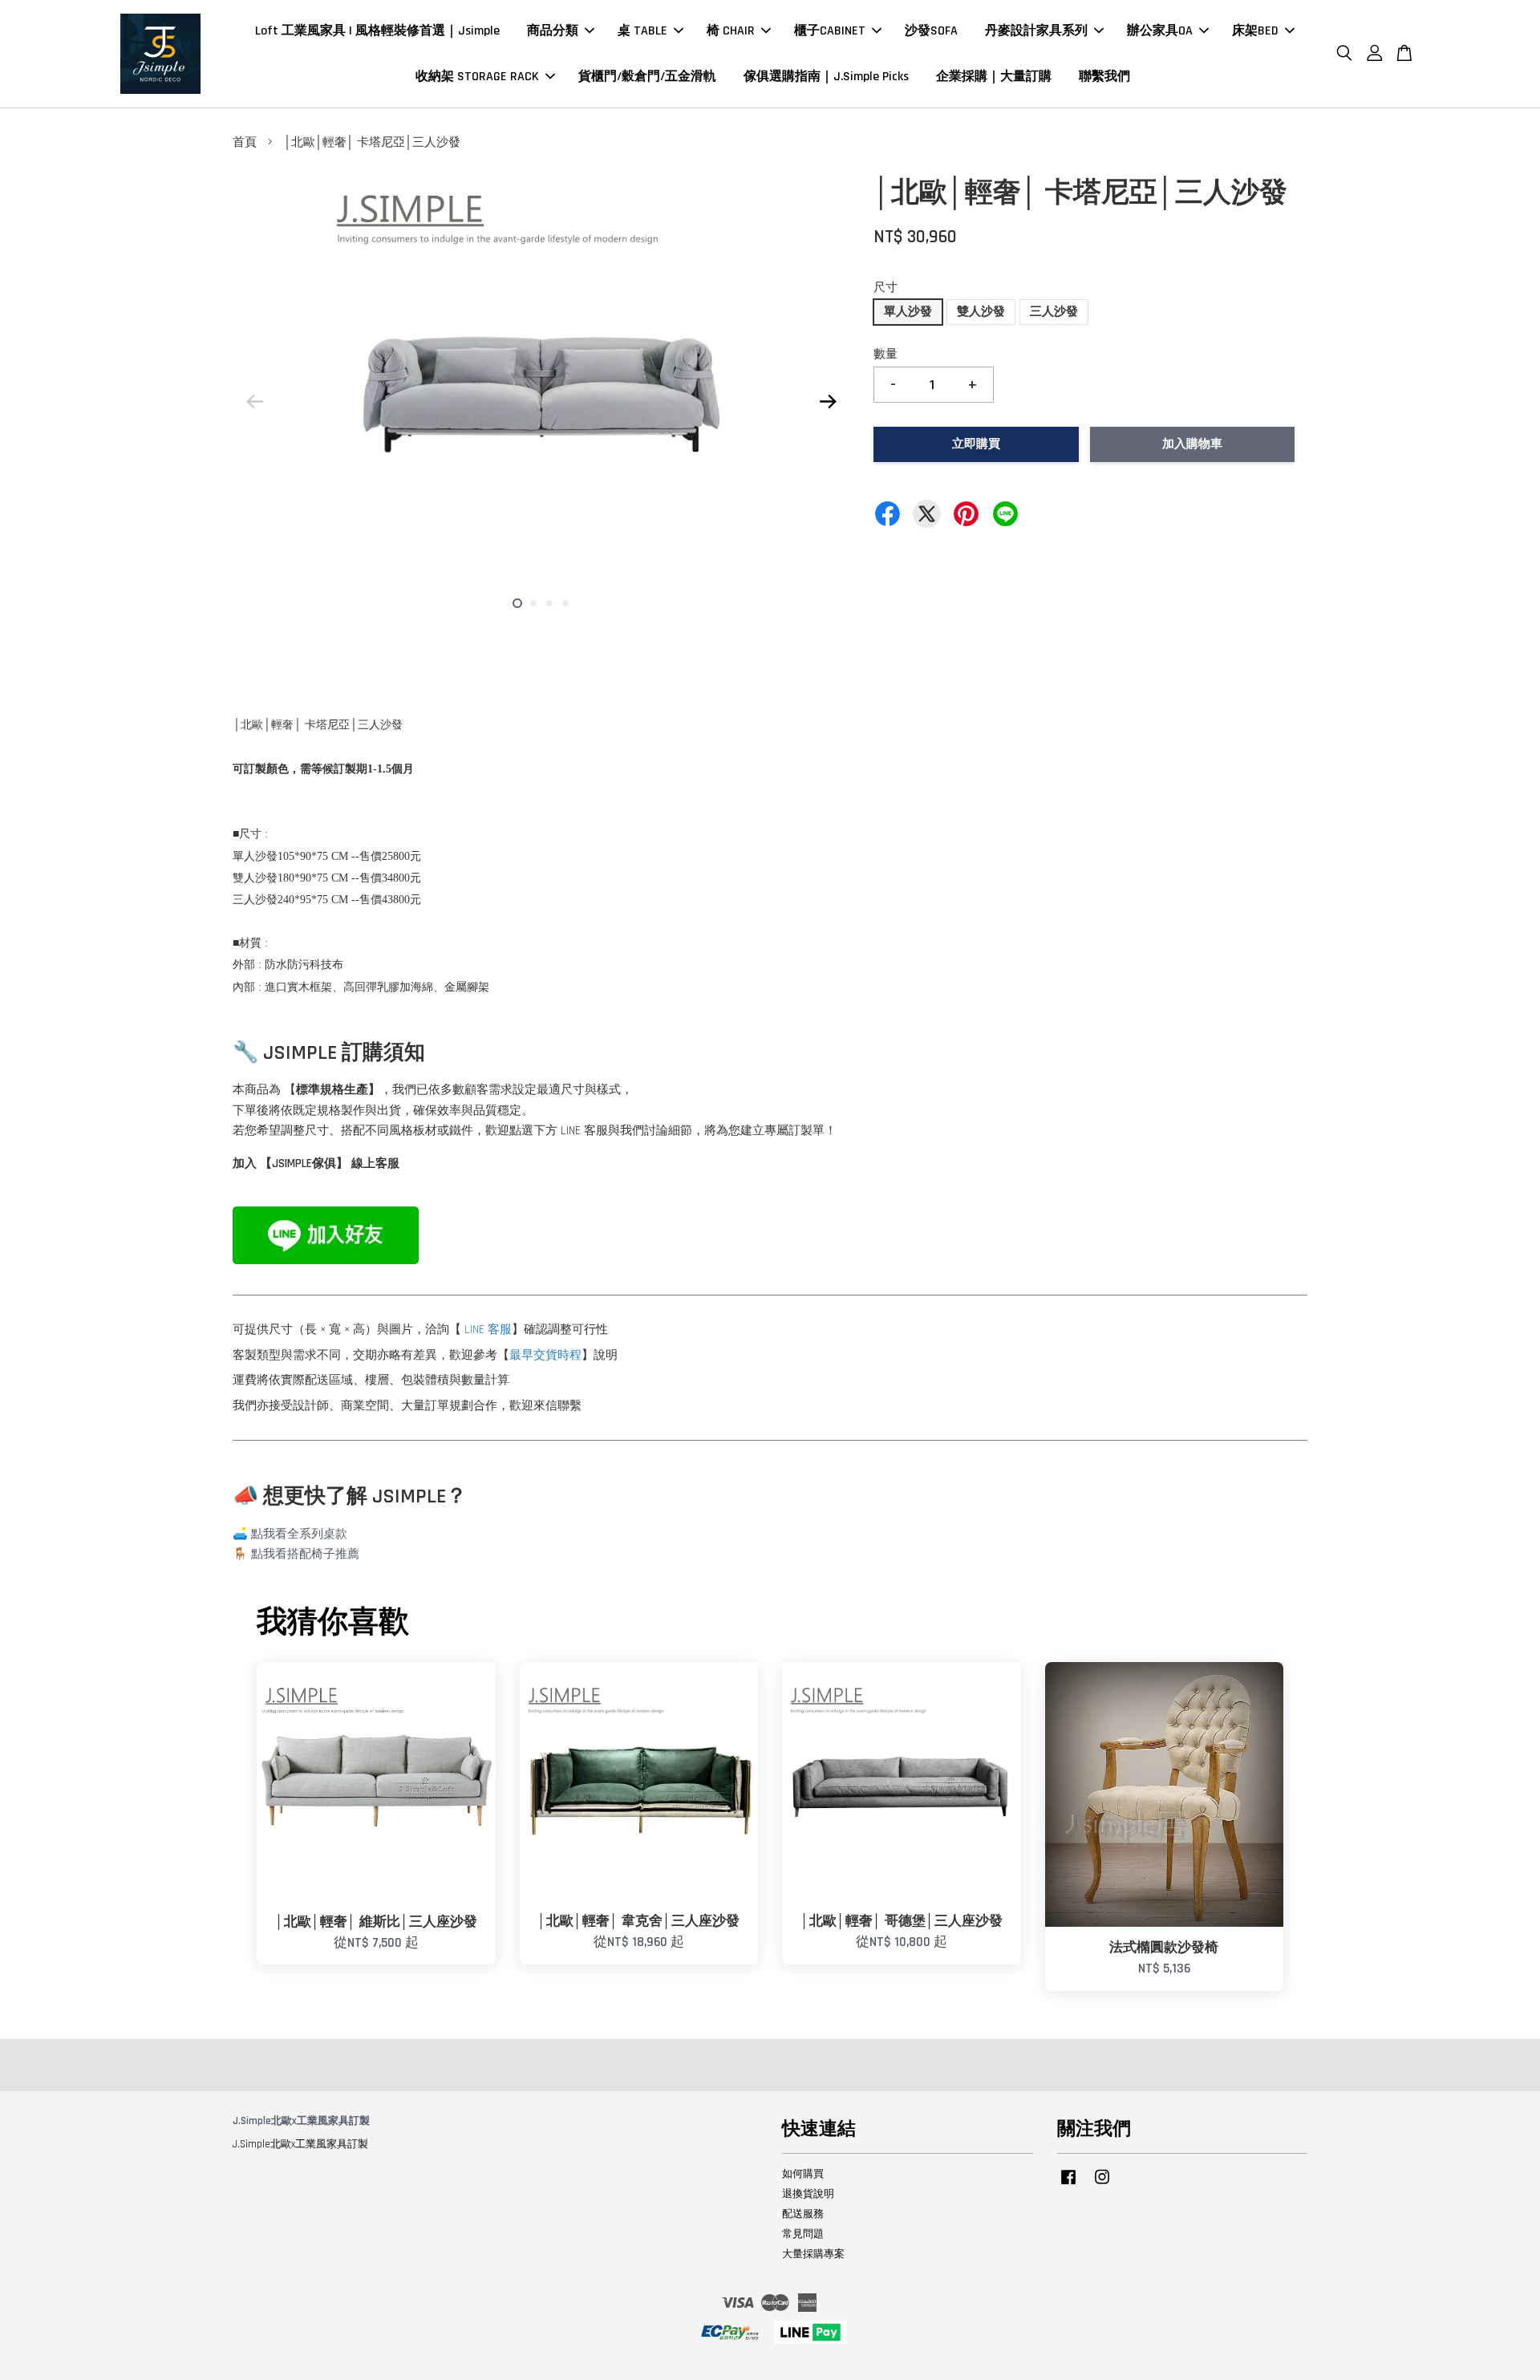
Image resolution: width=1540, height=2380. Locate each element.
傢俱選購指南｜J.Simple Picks (826, 77)
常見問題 (803, 2234)
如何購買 (803, 2174)
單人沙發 (908, 312)
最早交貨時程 (545, 1355)
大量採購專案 (813, 2254)
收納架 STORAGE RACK (477, 77)
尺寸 (885, 288)
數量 (885, 354)
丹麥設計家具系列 (1036, 31)
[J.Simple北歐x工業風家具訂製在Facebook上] (1068, 2185)
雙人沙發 (981, 312)
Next (828, 401)
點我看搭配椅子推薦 (305, 1554)
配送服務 (803, 2214)
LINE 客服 (488, 1330)
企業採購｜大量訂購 (994, 77)
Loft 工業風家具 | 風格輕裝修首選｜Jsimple (377, 31)
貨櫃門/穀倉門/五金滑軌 (647, 77)
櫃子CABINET (830, 31)
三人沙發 (1054, 312)
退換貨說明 (808, 2194)
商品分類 (553, 31)
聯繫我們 (1104, 77)
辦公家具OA (1160, 31)
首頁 (245, 142)
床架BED (1255, 31)
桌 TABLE (642, 31)
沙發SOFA (931, 31)
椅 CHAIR (731, 31)
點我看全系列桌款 (299, 1534)
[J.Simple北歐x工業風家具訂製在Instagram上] (1102, 2185)
